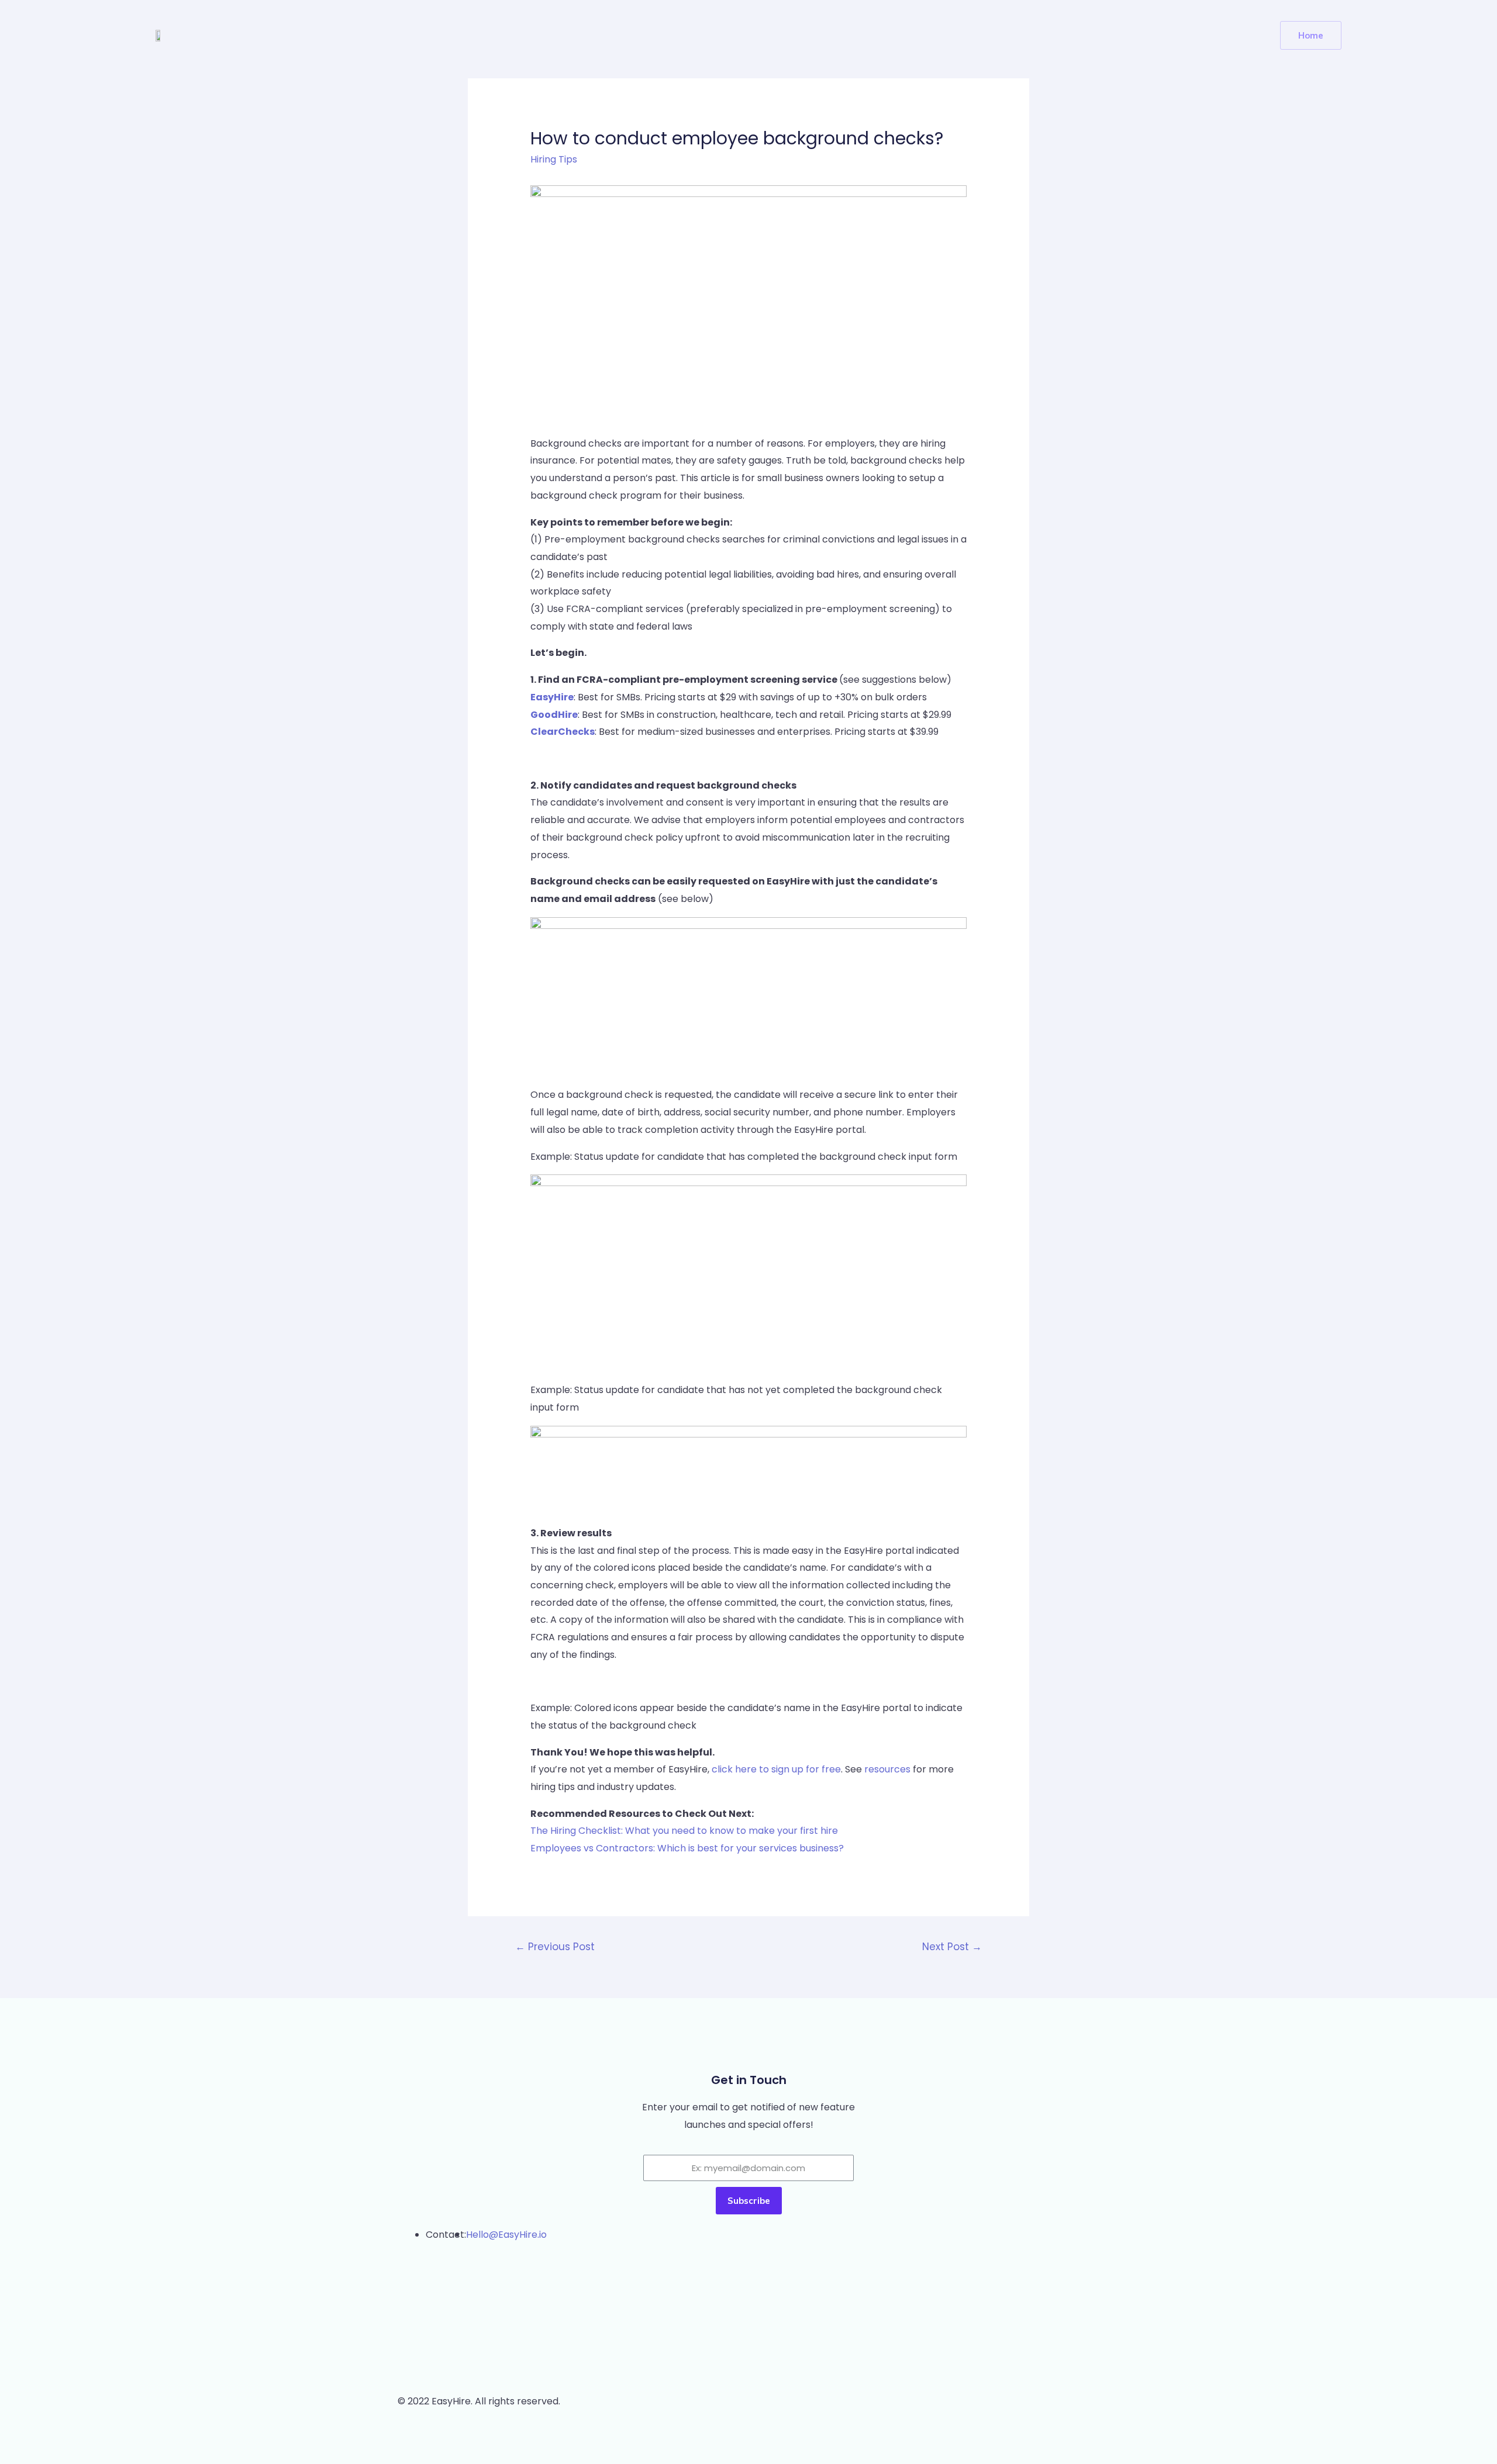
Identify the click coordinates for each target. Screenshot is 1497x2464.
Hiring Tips (554, 159)
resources (887, 1769)
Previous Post (555, 1947)
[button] (1311, 35)
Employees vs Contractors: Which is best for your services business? (687, 1848)
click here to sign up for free (776, 1769)
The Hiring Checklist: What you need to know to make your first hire (684, 1831)
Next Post (952, 1947)
